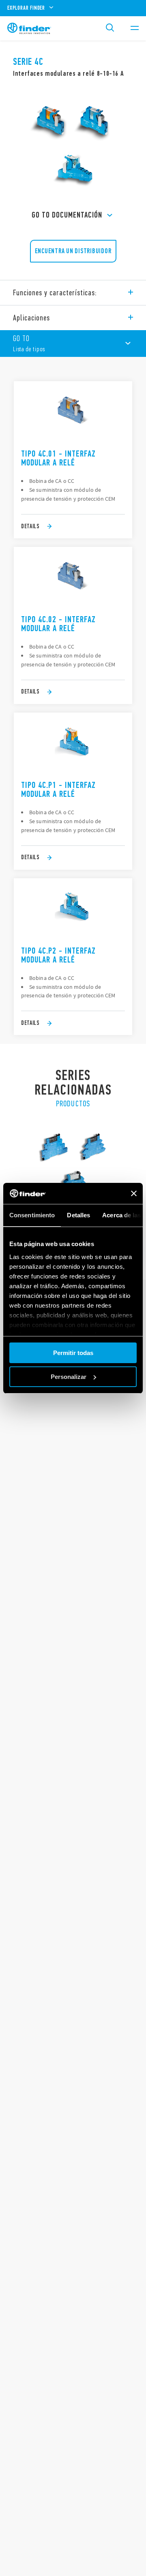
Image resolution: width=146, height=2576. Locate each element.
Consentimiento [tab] (32, 1215)
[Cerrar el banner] (134, 1193)
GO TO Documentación (67, 215)
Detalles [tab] (78, 1215)
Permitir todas (73, 1353)
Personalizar (69, 1377)
